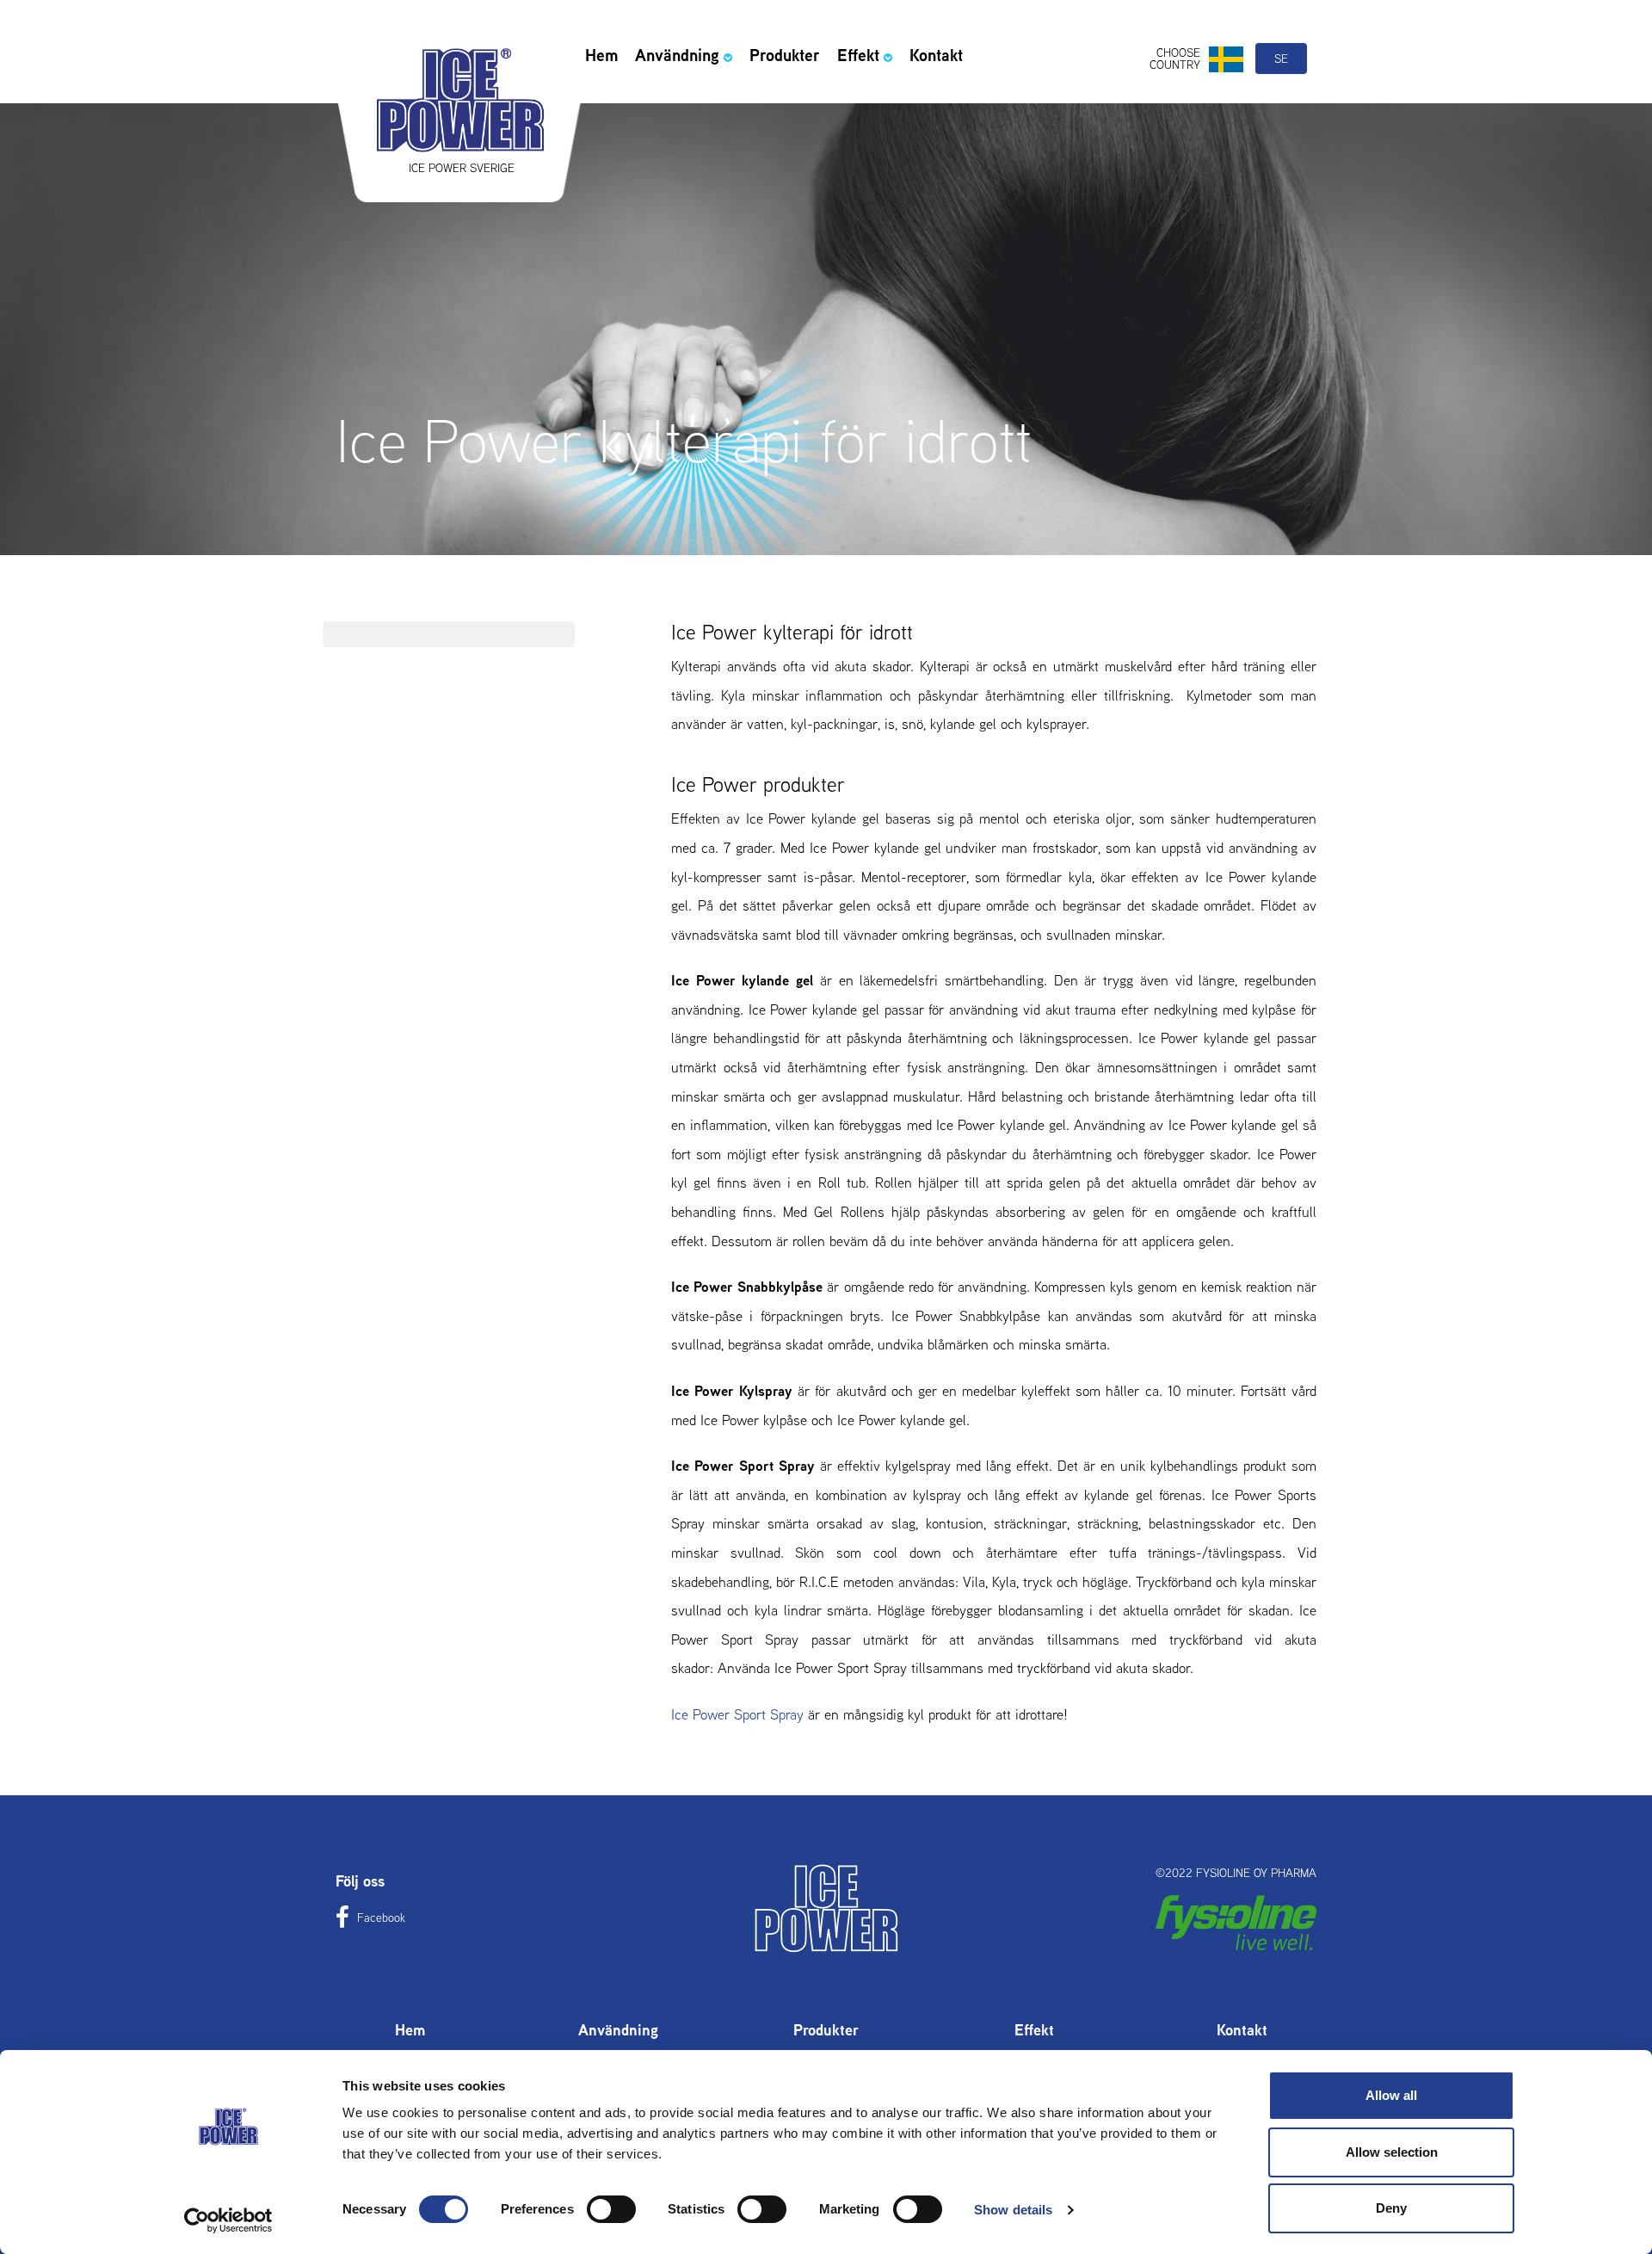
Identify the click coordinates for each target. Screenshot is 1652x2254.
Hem (601, 55)
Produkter (785, 55)
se (1281, 59)
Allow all (1391, 2095)
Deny (1391, 2208)
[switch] (611, 2209)
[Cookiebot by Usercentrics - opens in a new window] (228, 2220)
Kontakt (936, 55)
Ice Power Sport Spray (737, 1714)
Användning (677, 55)
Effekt (858, 55)
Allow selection (1392, 2152)
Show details (1013, 2210)
